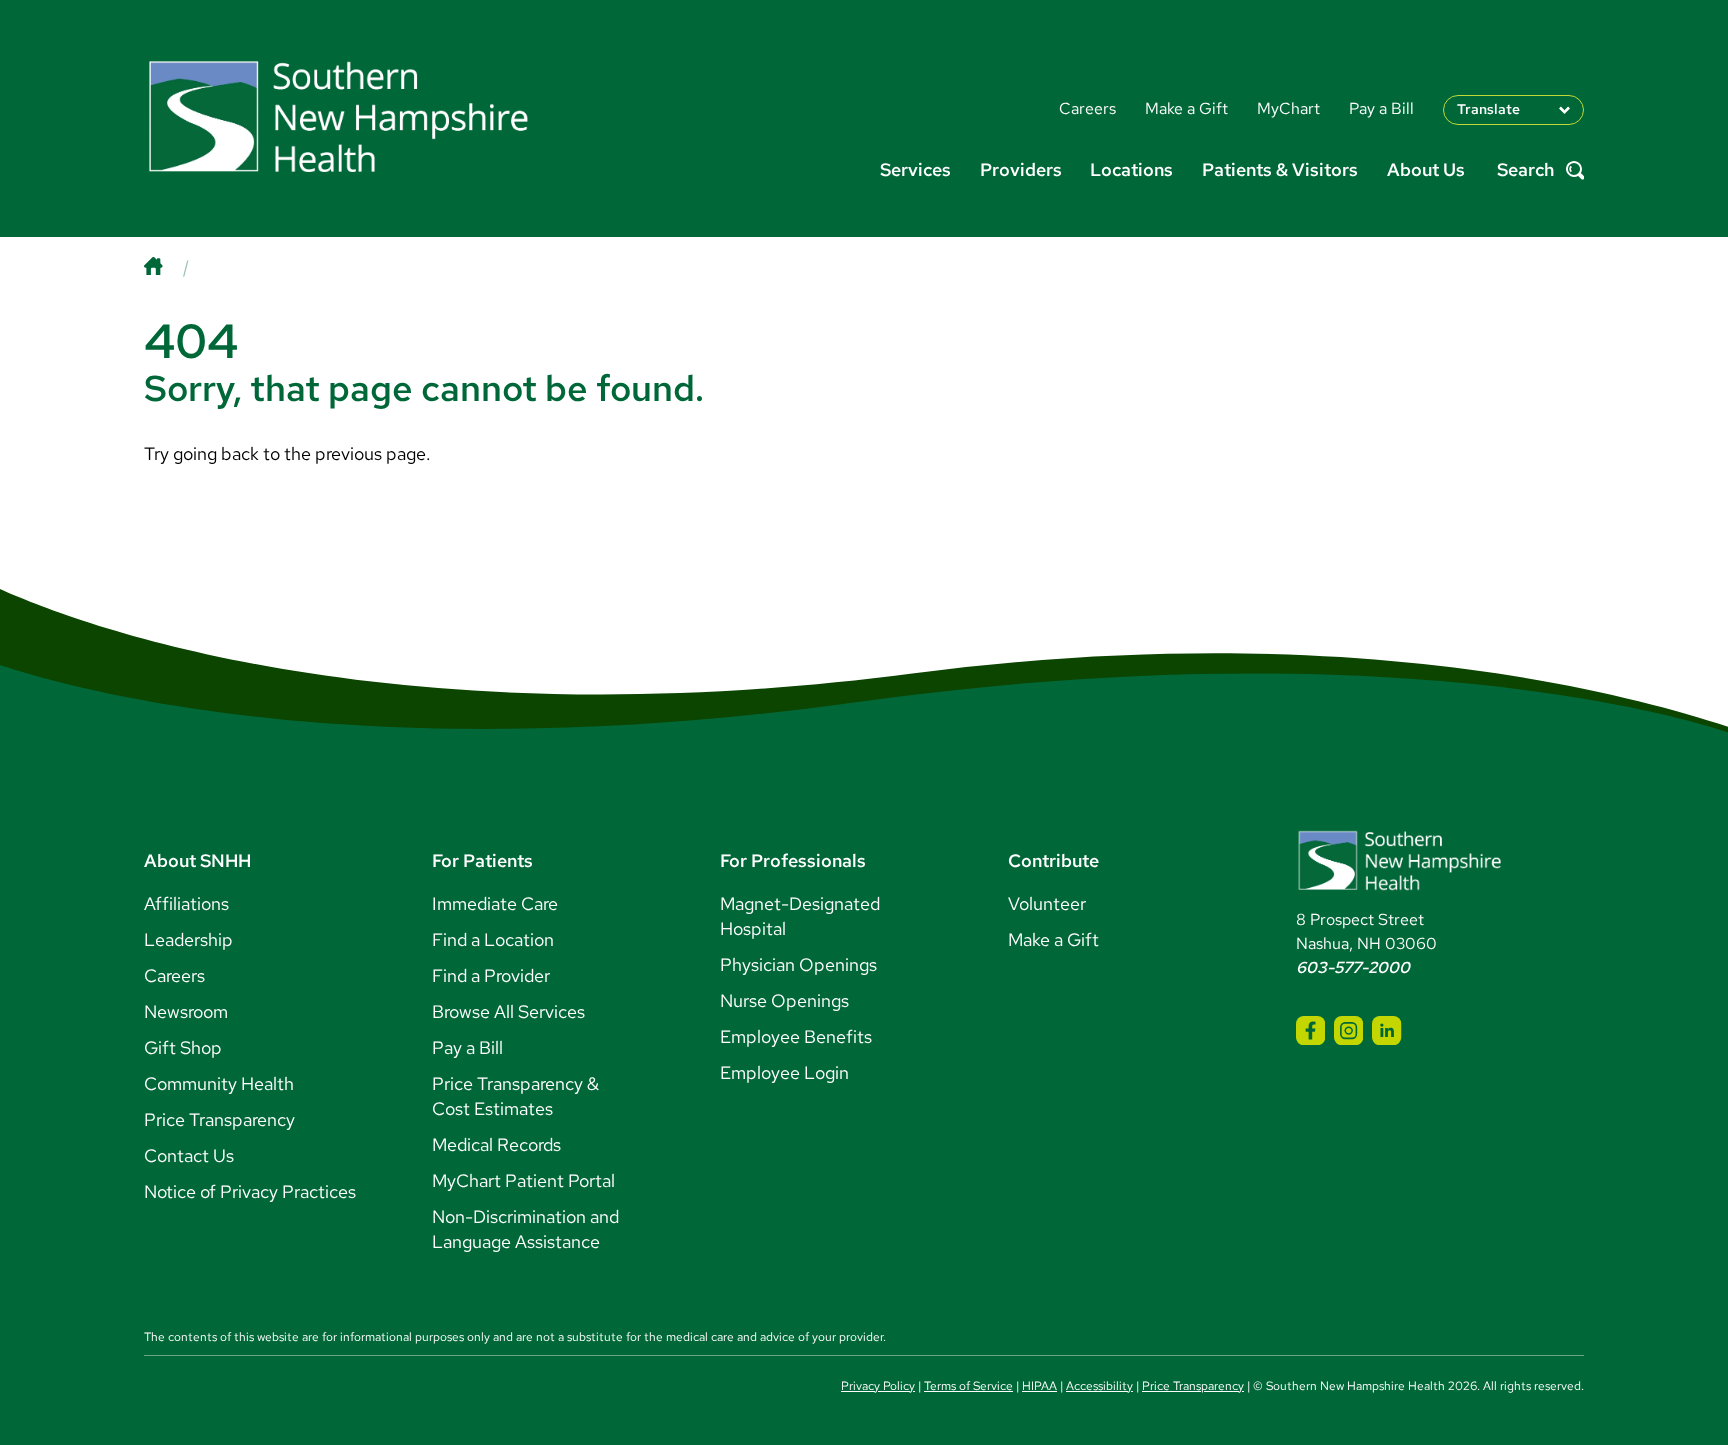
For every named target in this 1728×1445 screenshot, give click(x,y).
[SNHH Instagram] (1348, 1030)
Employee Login (784, 1072)
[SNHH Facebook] (1310, 1030)
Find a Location (493, 939)
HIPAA (1039, 1386)
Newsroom (186, 1011)
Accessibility (1099, 1386)
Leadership (188, 939)
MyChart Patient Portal (523, 1180)
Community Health (219, 1083)
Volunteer (1047, 903)
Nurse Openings (784, 1000)
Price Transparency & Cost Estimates (515, 1096)
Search (1525, 170)
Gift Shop (183, 1047)
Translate (1488, 109)
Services (915, 169)
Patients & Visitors (1280, 169)
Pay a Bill (467, 1047)
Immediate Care (495, 903)
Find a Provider (491, 975)
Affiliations (186, 903)
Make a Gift (1053, 939)
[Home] (173, 266)
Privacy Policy (878, 1386)
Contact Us (189, 1155)
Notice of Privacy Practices (250, 1191)
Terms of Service (968, 1386)
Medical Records (496, 1144)
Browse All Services (508, 1011)
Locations (1131, 169)
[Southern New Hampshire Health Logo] (1399, 886)
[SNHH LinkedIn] (1386, 1030)
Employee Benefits (796, 1036)
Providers (1021, 169)
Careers (174, 975)
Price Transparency (219, 1119)
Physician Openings (798, 964)
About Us (1426, 169)
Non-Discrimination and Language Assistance (525, 1229)
